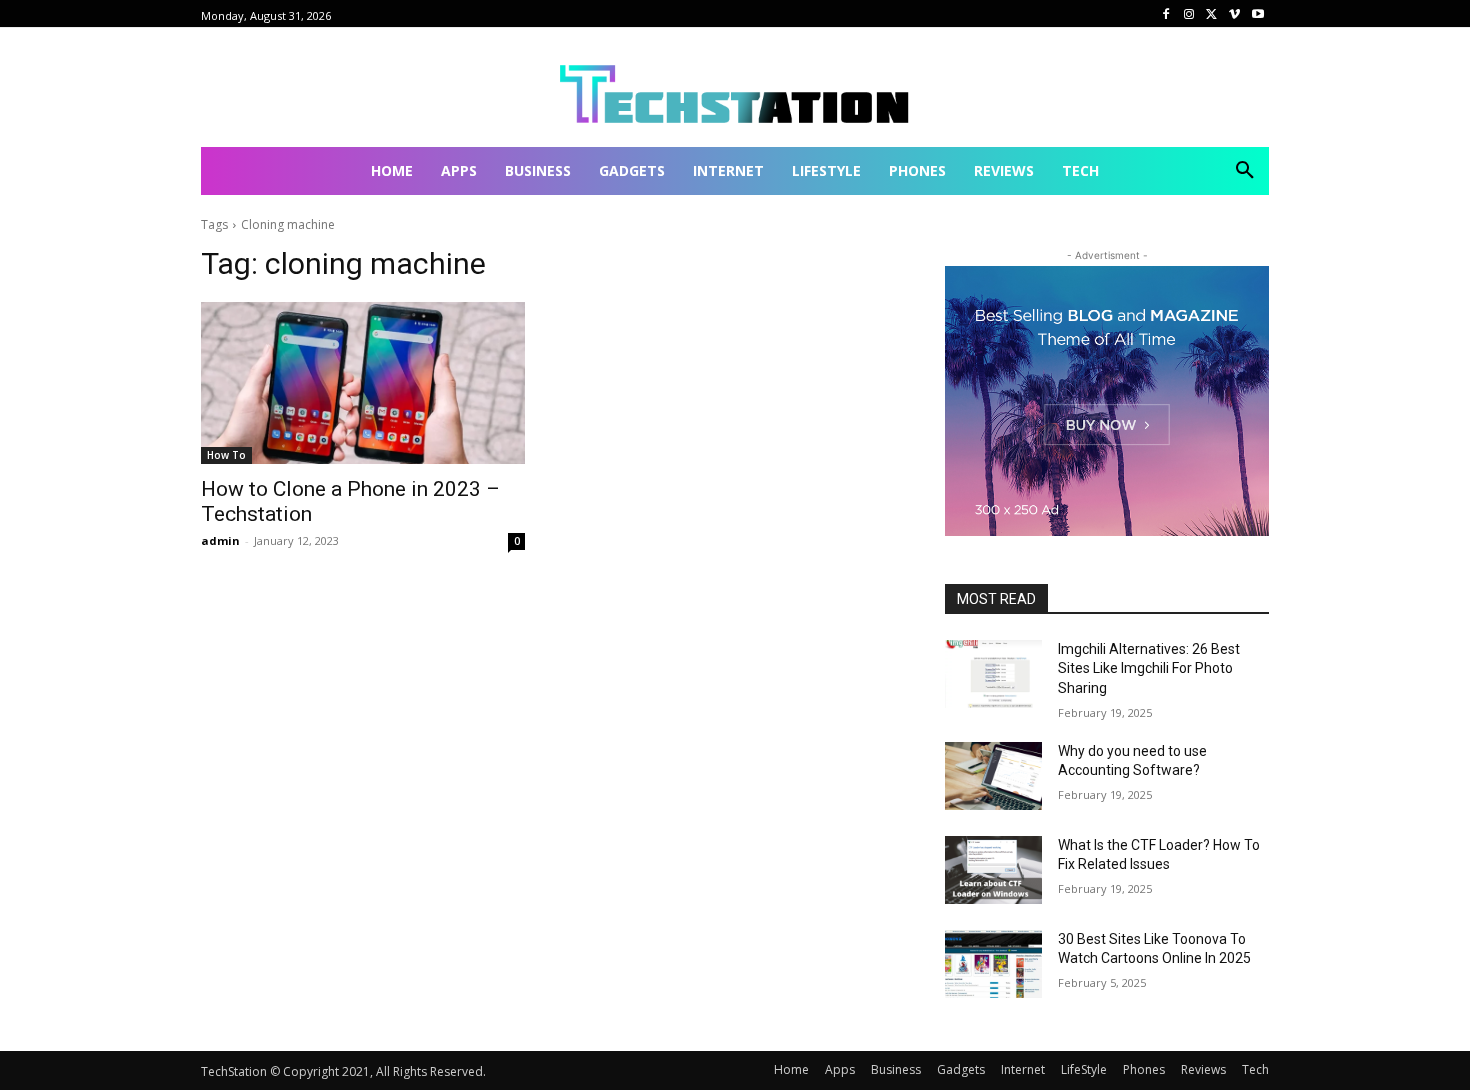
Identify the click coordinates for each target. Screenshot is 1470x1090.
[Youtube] (1257, 14)
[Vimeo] (1234, 14)
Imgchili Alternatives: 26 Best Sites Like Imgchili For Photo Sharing (1149, 668)
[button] (1245, 171)
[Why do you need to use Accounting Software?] (993, 776)
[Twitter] (1212, 14)
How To (226, 455)
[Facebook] (1166, 14)
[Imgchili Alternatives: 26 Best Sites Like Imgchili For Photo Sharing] (993, 674)
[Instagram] (1189, 14)
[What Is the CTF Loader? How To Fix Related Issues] (993, 870)
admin (220, 540)
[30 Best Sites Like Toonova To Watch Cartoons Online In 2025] (993, 964)
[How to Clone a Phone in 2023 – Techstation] (363, 383)
